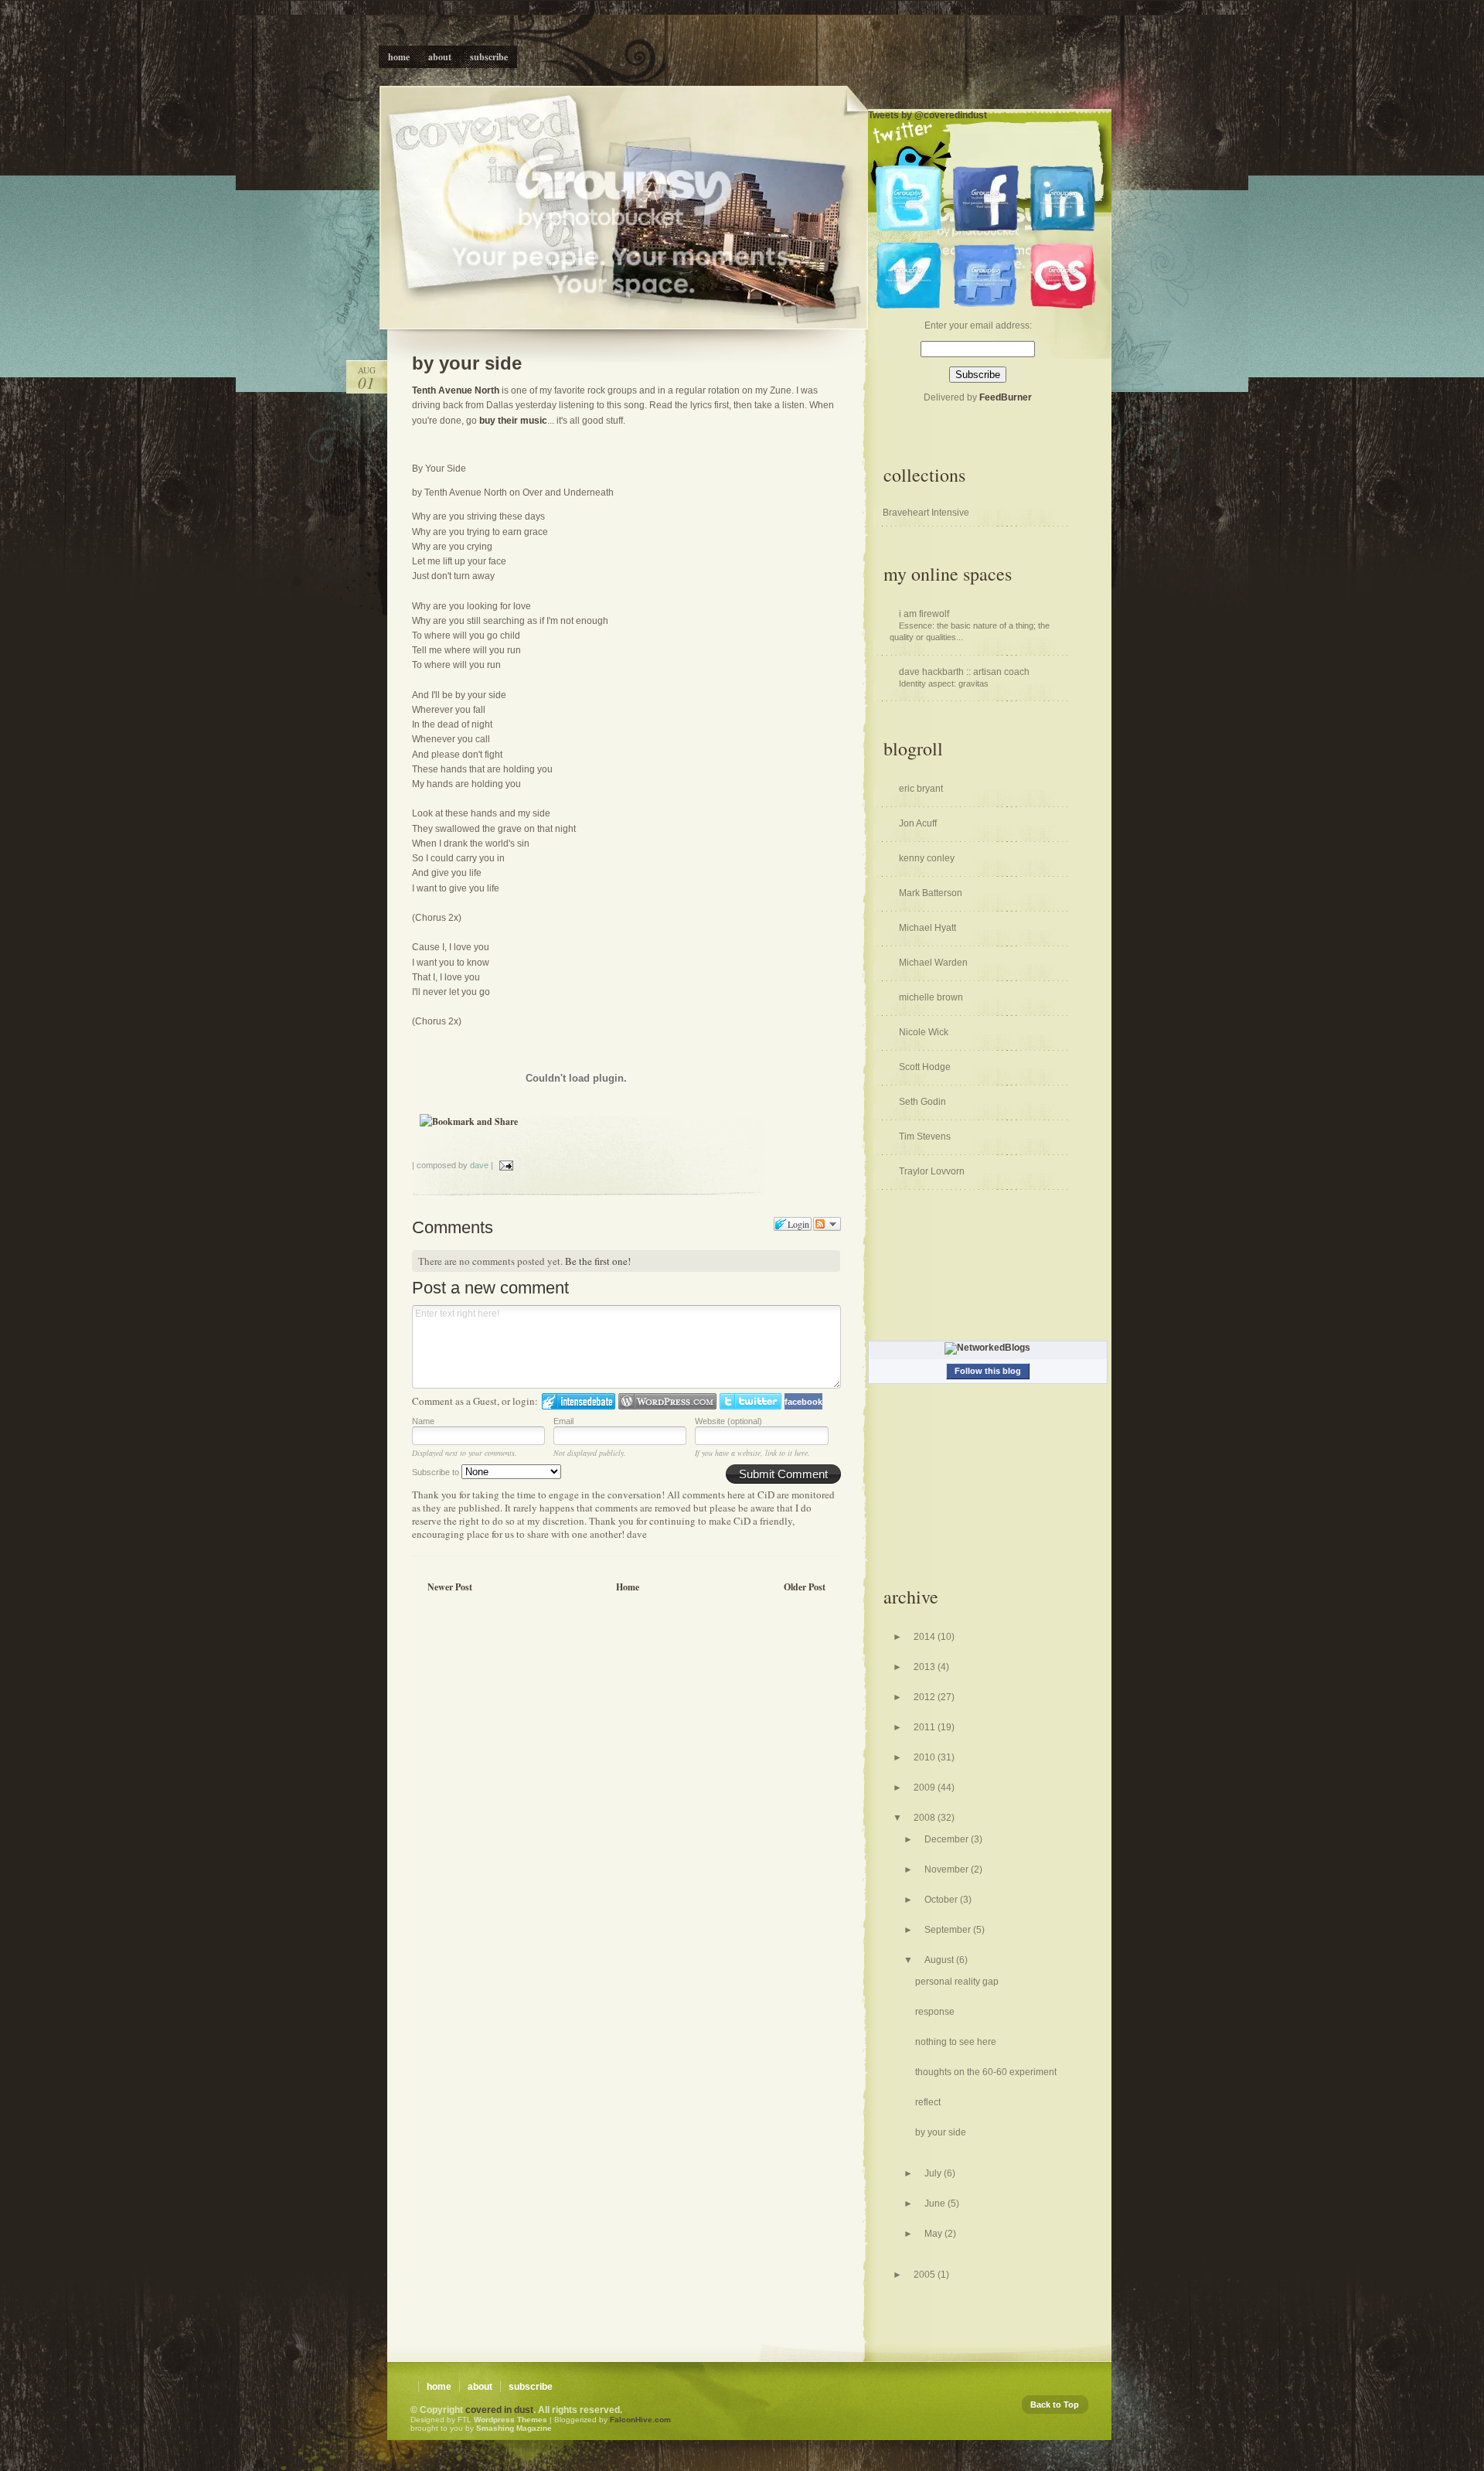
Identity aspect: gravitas (944, 683)
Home (628, 1587)
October (942, 1900)
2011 (926, 1727)
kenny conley (927, 858)
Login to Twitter (751, 1401)
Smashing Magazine (514, 2428)
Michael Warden (933, 963)
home (439, 2387)
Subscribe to (437, 1472)
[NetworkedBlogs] (987, 1348)
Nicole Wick (924, 1032)
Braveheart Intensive (926, 513)
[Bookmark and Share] (469, 1121)
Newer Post (450, 1587)
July (934, 2173)
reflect (928, 2102)
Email (563, 1421)
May (934, 2234)
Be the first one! (598, 1261)
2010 (926, 1757)
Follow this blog (988, 1371)
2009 (926, 1788)
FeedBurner (1006, 397)
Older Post (805, 1587)
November (948, 1869)
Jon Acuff (918, 823)
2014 (926, 1637)
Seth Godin (922, 1102)
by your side (467, 363)
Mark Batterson (931, 893)
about (480, 2387)
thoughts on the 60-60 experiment (986, 2072)
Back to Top (1055, 2405)
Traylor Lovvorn (932, 1171)
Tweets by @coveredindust (927, 115)
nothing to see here (956, 2042)
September (949, 1930)
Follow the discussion (827, 1224)
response (935, 2012)
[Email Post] (505, 1165)
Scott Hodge (925, 1067)
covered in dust (499, 2410)
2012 (926, 1697)
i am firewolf (924, 614)
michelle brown (931, 997)
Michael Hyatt (927, 928)
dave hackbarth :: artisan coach (964, 672)
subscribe (531, 2387)
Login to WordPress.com (667, 1401)
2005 (926, 2275)
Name (423, 1421)
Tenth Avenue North (456, 390)
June (936, 2203)
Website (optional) (728, 1421)
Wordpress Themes (511, 2420)
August (940, 1960)
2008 (926, 1818)
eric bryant (921, 789)
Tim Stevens (925, 1137)
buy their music (513, 421)
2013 (926, 1667)
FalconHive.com (640, 2420)
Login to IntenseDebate (579, 1401)
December (948, 1839)
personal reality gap (957, 1982)
